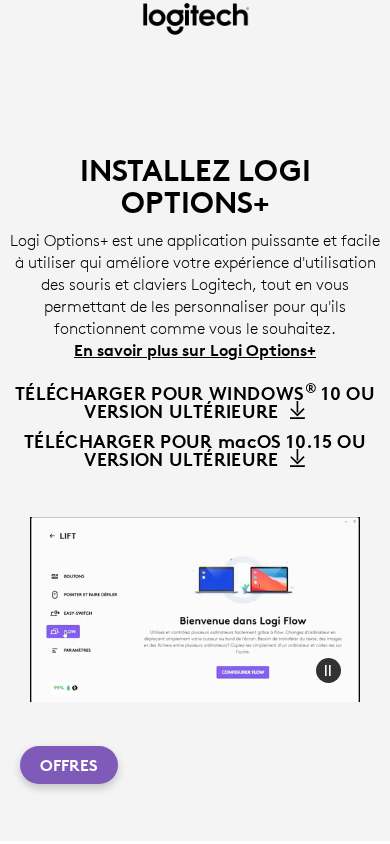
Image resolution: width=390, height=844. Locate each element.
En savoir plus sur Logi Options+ (195, 350)
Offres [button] (69, 765)
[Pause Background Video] (328, 670)
